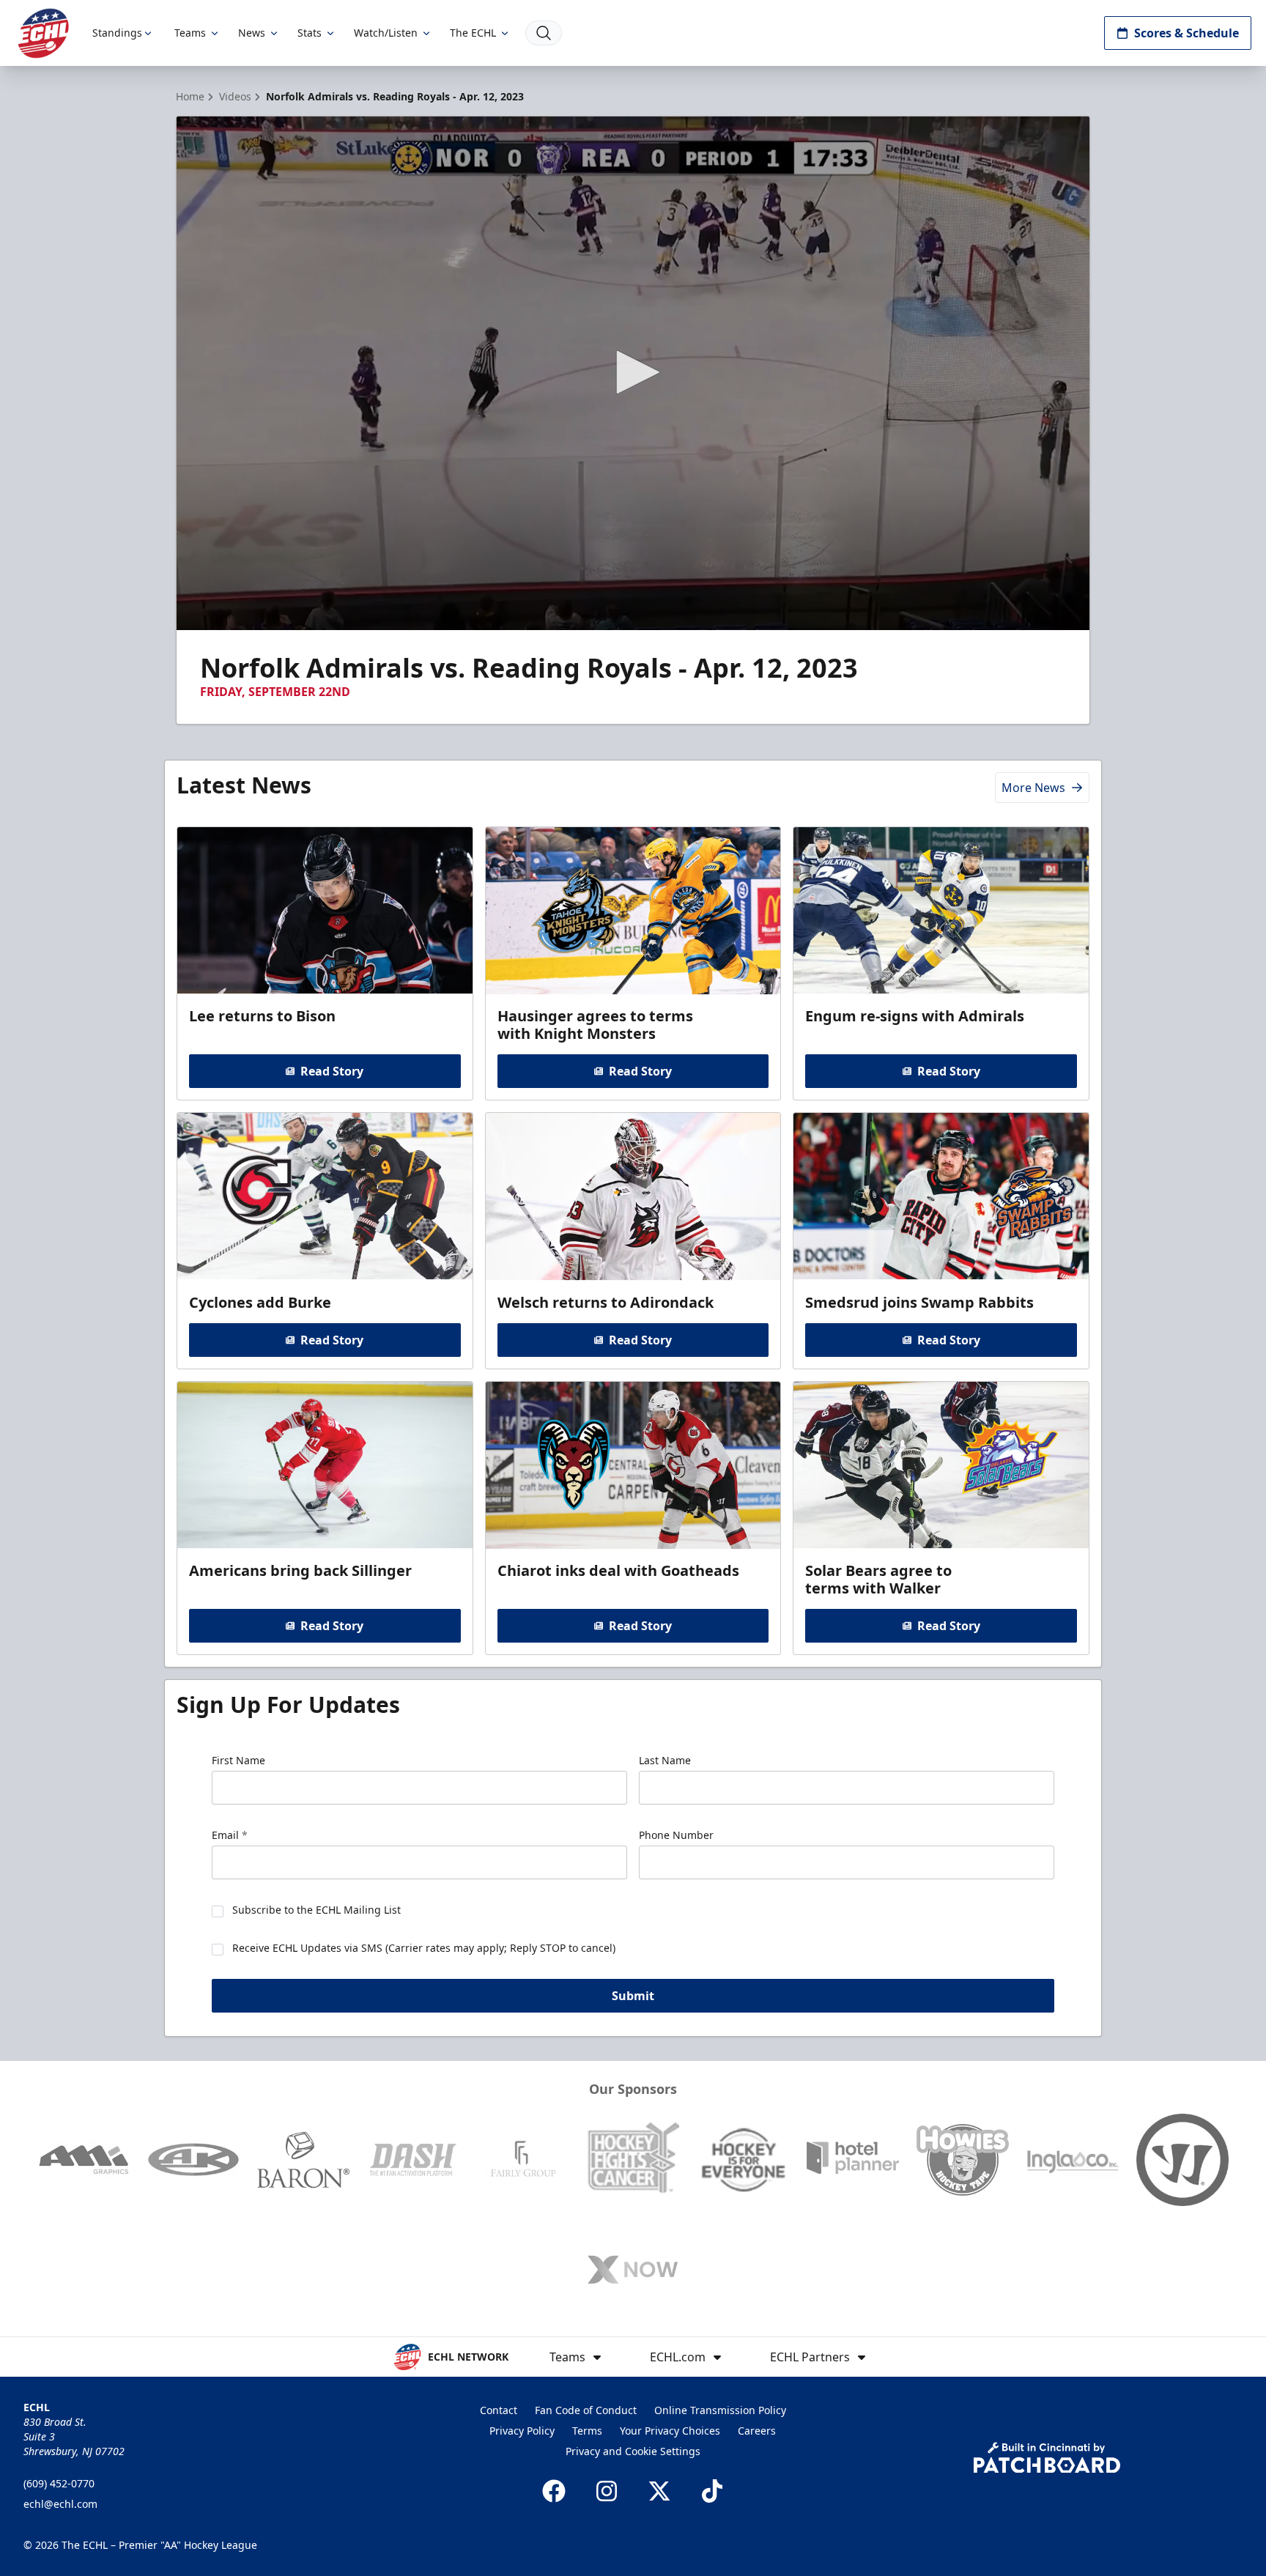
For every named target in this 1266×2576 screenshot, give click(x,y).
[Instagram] (607, 2491)
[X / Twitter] (659, 2491)
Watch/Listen (386, 33)
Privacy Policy (522, 2431)
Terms (587, 2431)
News (252, 33)
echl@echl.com (60, 2504)
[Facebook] (554, 2491)
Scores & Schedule (1187, 33)
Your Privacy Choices (670, 2431)
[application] (633, 373)
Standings (117, 33)
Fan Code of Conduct (586, 2410)
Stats (310, 33)
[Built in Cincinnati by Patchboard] (1047, 2458)
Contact (499, 2410)
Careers (757, 2431)
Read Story (332, 1071)
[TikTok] (712, 2491)
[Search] (544, 33)
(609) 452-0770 (59, 2483)
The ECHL (473, 33)
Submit (633, 1996)
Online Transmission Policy (720, 2410)
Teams (190, 33)
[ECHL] (43, 33)
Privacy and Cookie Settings (633, 2451)
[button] (633, 372)
